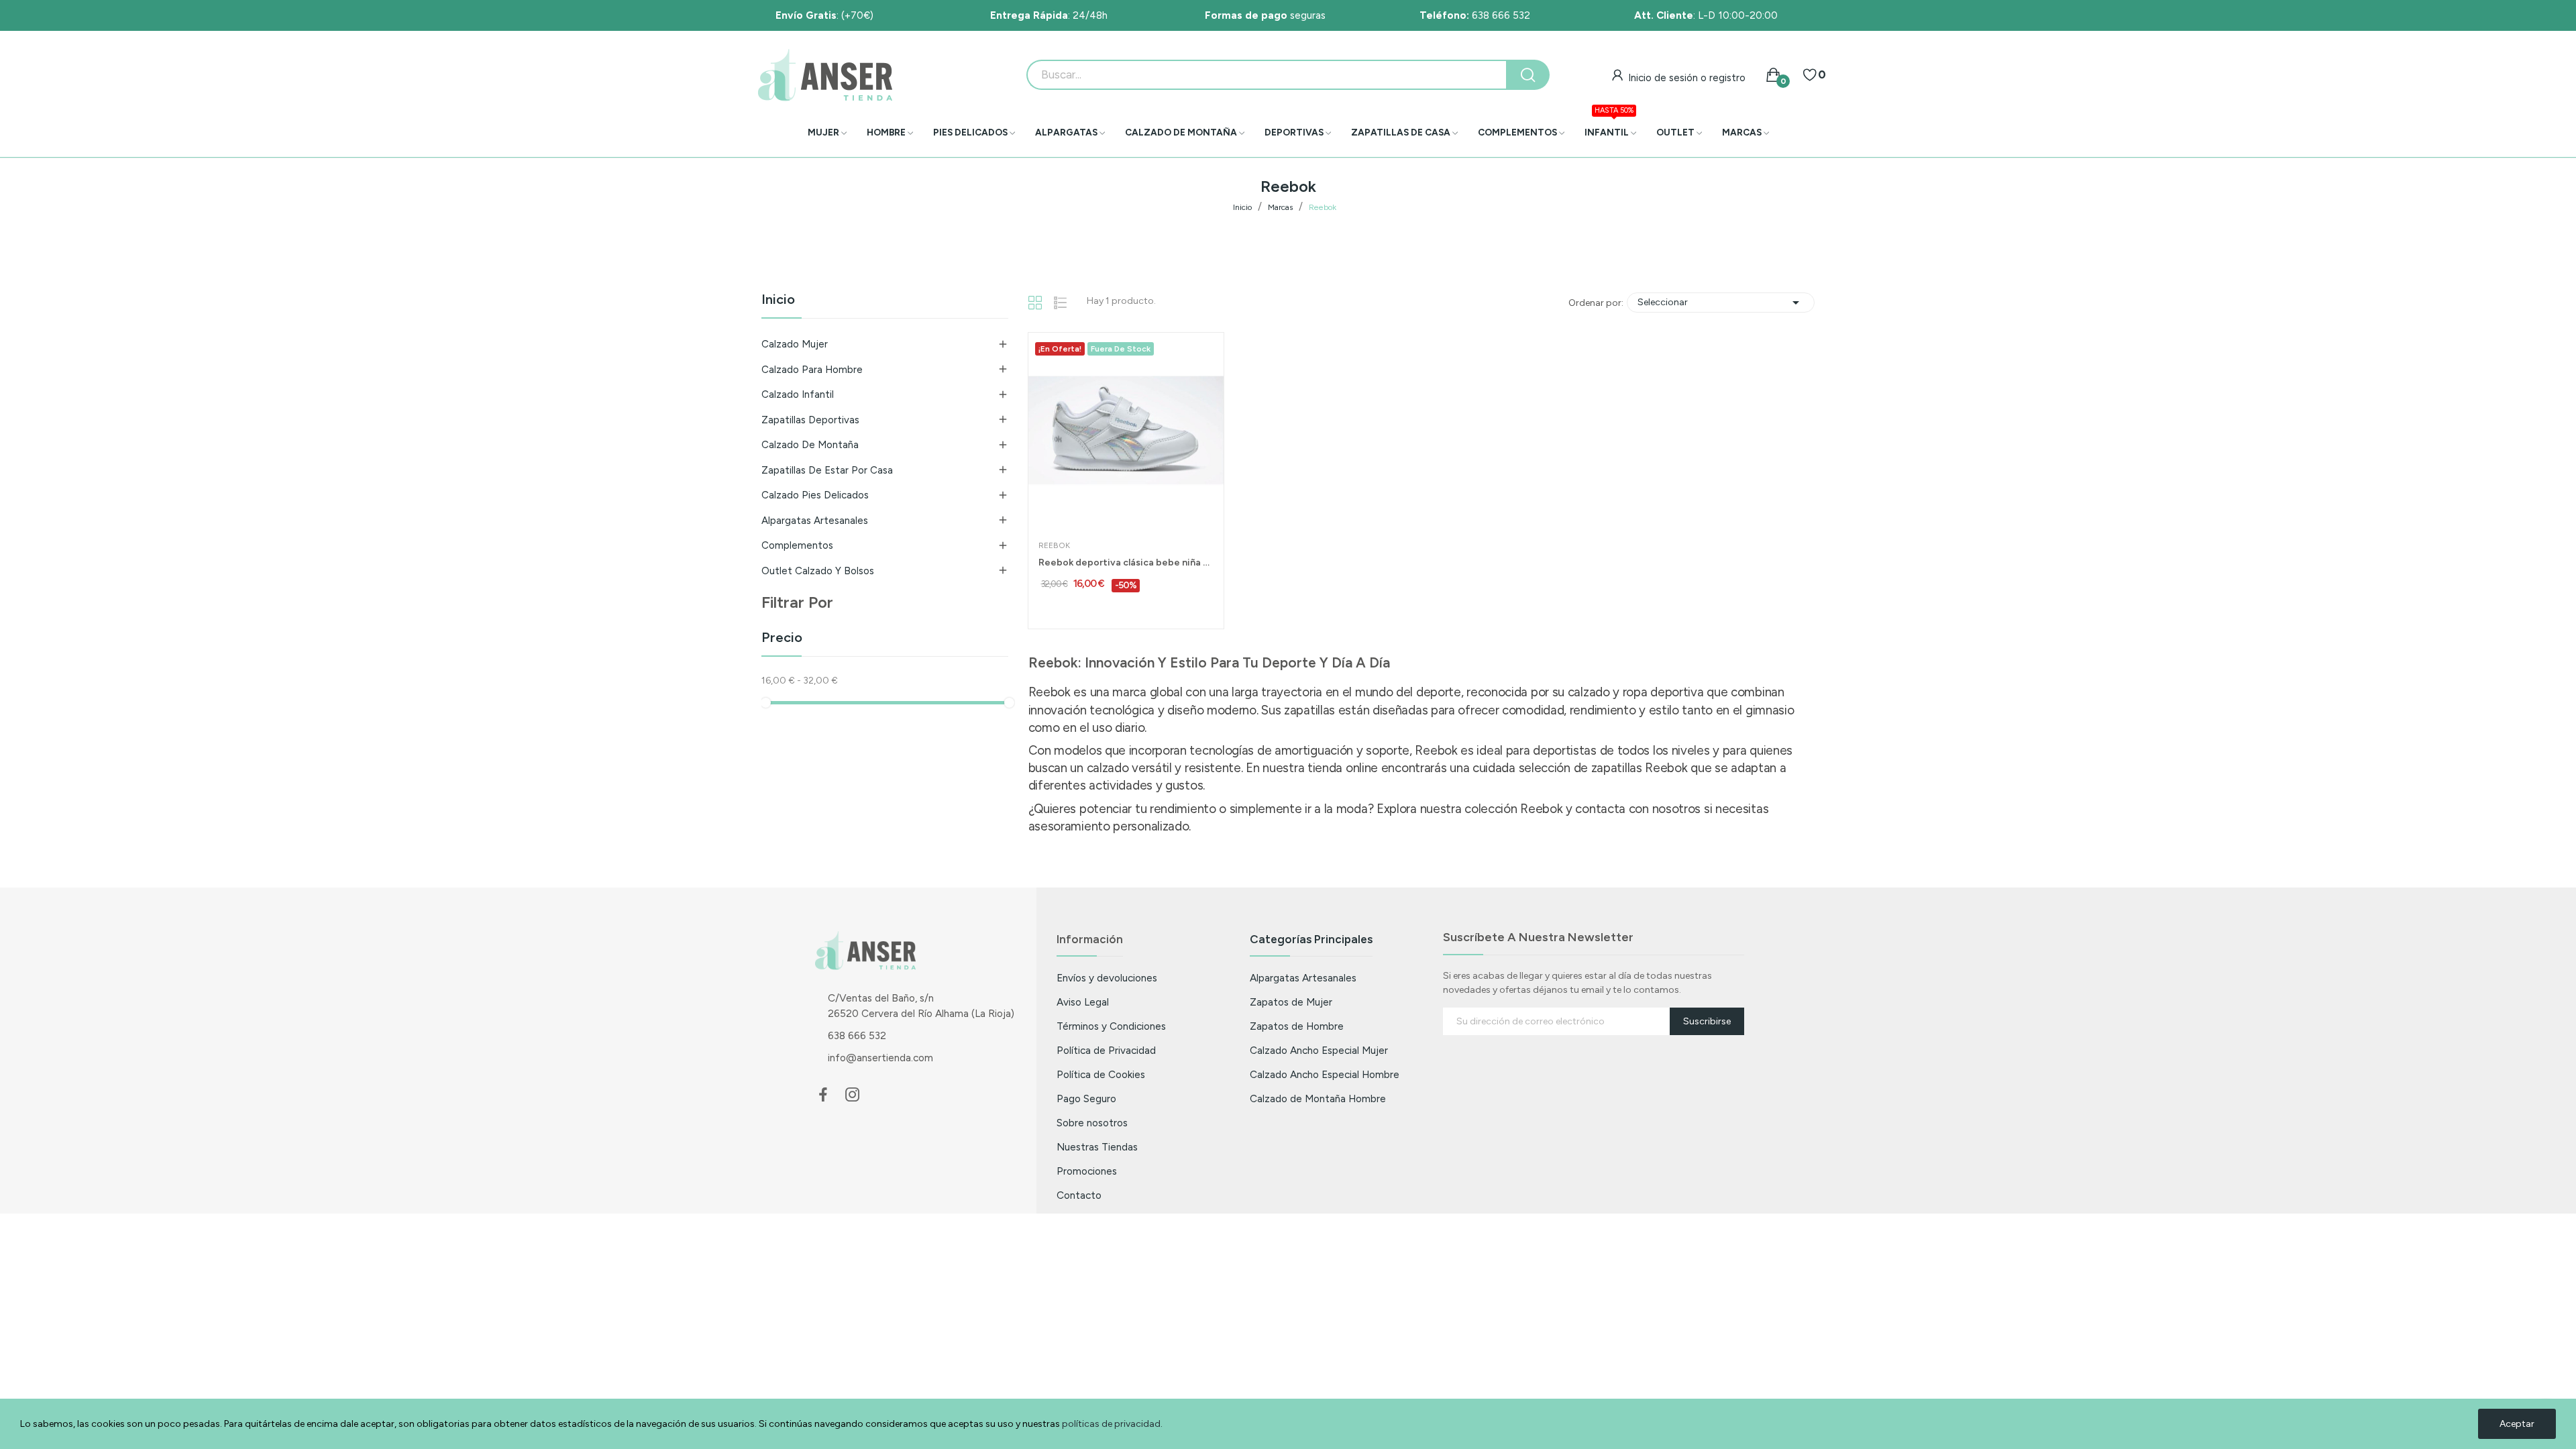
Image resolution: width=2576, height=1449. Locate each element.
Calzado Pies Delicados (815, 495)
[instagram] (853, 1095)
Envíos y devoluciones (1107, 978)
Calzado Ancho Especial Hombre (1325, 1074)
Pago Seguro (1086, 1098)
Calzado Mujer (795, 344)
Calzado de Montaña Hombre (1318, 1098)
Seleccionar (1721, 303)
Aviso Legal (1083, 1002)
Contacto (1079, 1195)
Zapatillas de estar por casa (827, 470)
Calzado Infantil (798, 394)
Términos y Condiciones (1111, 1026)
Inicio (778, 300)
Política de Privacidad (1106, 1050)
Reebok (1054, 545)
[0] (1810, 75)
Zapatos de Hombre (1297, 1026)
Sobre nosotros (1092, 1123)
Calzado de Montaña (810, 445)
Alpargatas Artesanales (815, 521)
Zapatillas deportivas (810, 420)
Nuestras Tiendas (1097, 1147)
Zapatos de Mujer (1291, 1002)
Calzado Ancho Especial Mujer (1319, 1050)
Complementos (797, 545)
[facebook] (823, 1095)
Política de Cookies (1101, 1074)
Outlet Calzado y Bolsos (818, 571)
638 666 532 (1475, 15)
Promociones (1087, 1171)
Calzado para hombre (812, 370)
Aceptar (2517, 1424)
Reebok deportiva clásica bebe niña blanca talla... (1126, 562)
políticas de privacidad (1111, 1424)
